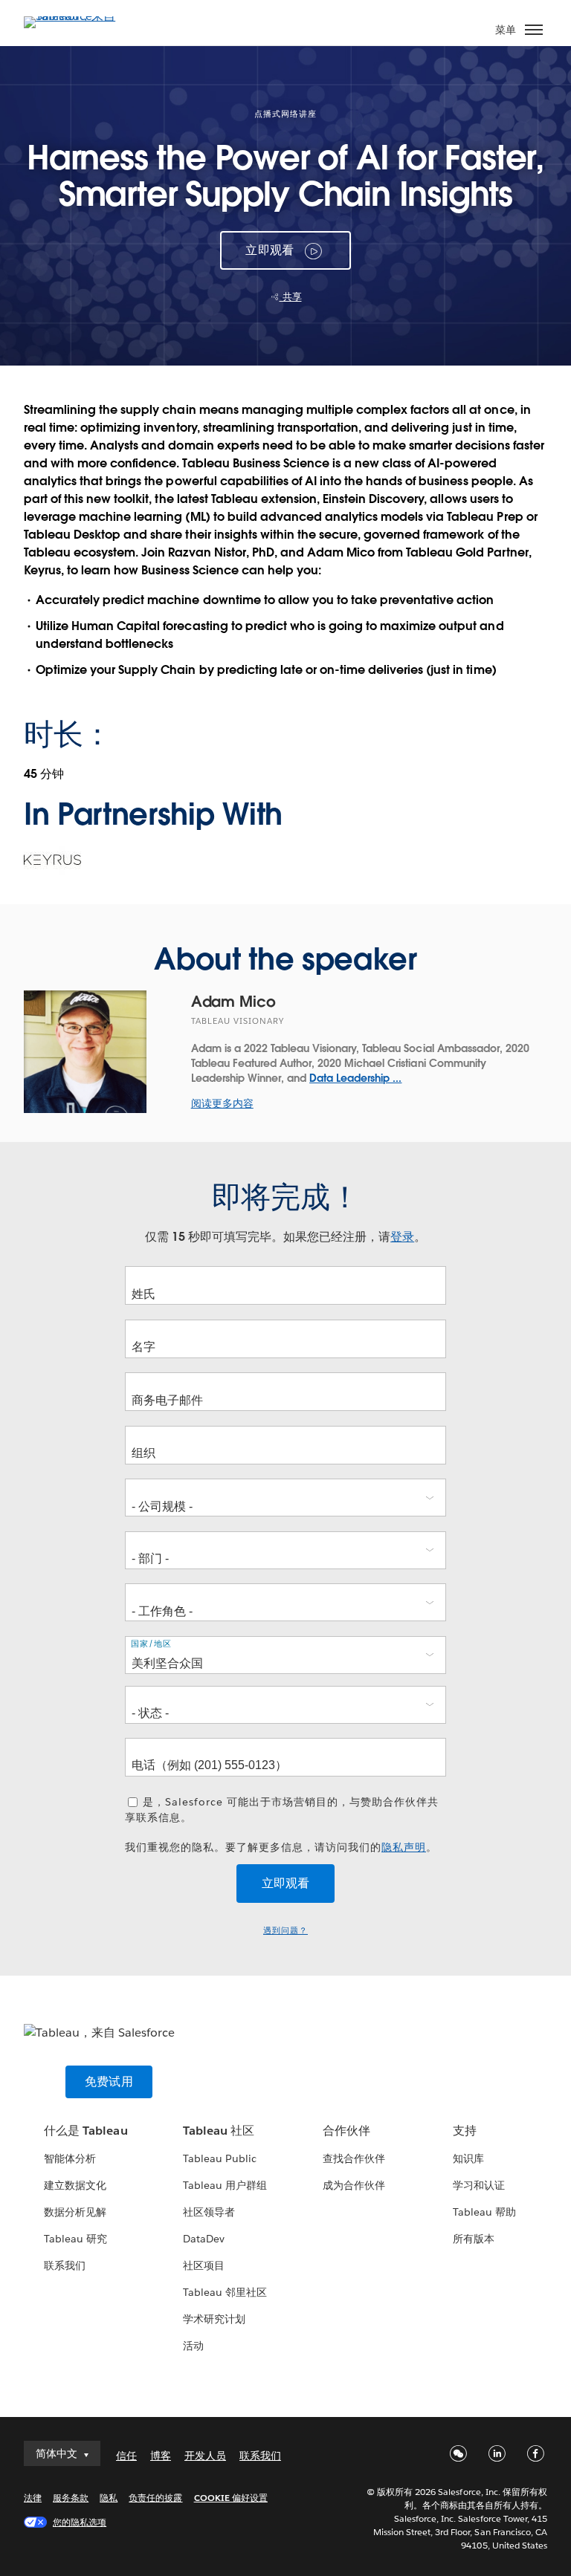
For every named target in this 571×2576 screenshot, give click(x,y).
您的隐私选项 (80, 2522)
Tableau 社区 (219, 2131)
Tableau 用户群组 (225, 2185)
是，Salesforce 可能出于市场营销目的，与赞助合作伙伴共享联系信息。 (282, 1810)
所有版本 (474, 2239)
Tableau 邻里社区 (225, 2292)
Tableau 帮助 (484, 2212)
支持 (465, 2131)
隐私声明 (404, 1847)
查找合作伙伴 (354, 2158)
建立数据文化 (75, 2185)
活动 (193, 2346)
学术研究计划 (214, 2319)
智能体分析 (70, 2158)
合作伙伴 (346, 2131)
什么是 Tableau (86, 2131)
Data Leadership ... (355, 1078)
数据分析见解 (75, 2212)
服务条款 (71, 2498)
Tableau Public (220, 2158)
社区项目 (204, 2265)
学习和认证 (479, 2185)
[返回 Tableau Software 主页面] (76, 16)
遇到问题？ (285, 1931)
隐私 (109, 2498)
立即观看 (270, 250)
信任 (126, 2456)
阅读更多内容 (222, 1103)
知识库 (468, 2158)
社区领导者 (209, 2212)
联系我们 (65, 2265)
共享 (291, 297)
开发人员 (205, 2456)
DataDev (204, 2239)
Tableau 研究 (75, 2239)
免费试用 (109, 2082)
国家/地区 (151, 1644)
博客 (161, 2456)
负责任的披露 (155, 2498)
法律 (33, 2498)
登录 (402, 1237)
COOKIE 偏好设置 (231, 2498)
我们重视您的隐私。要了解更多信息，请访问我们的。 (281, 1847)
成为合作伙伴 (354, 2185)
